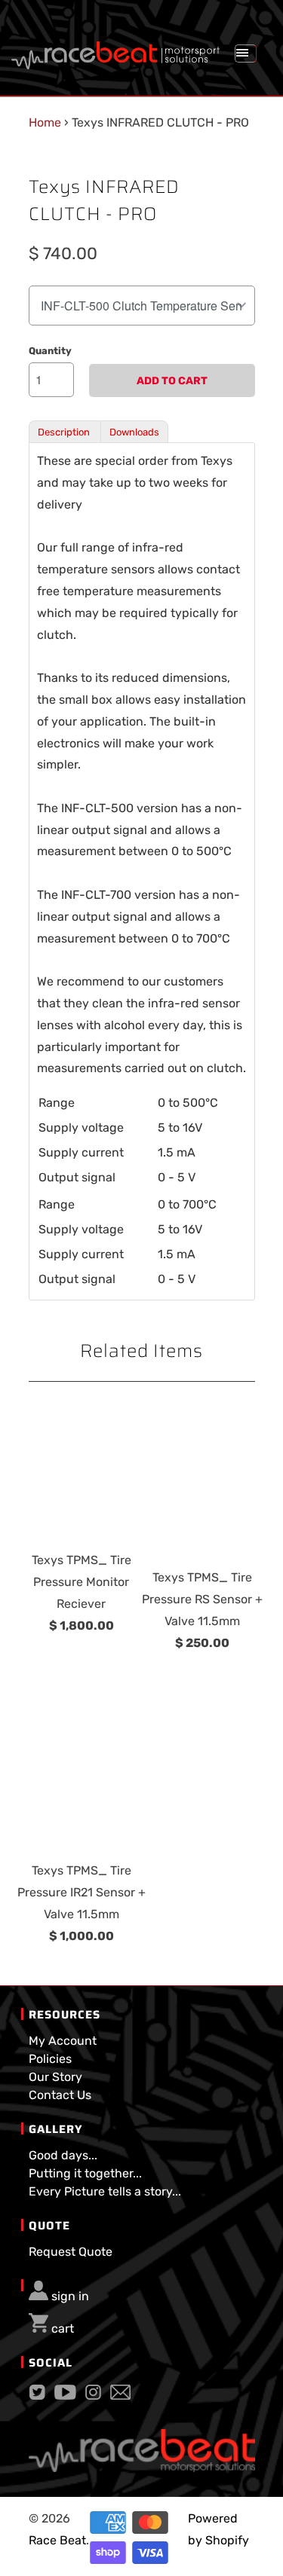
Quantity (50, 351)
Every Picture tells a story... (105, 2191)
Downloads (134, 432)
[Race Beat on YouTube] (65, 2396)
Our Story (55, 2077)
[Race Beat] (115, 50)
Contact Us (60, 2095)
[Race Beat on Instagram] (93, 2396)
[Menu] (245, 53)
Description (65, 432)
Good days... (63, 2155)
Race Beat (57, 2540)
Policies (50, 2059)
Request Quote (71, 2252)
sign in (70, 2296)
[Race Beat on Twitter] (37, 2396)
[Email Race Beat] (120, 2396)
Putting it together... (85, 2173)
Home (45, 122)
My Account (63, 2041)
